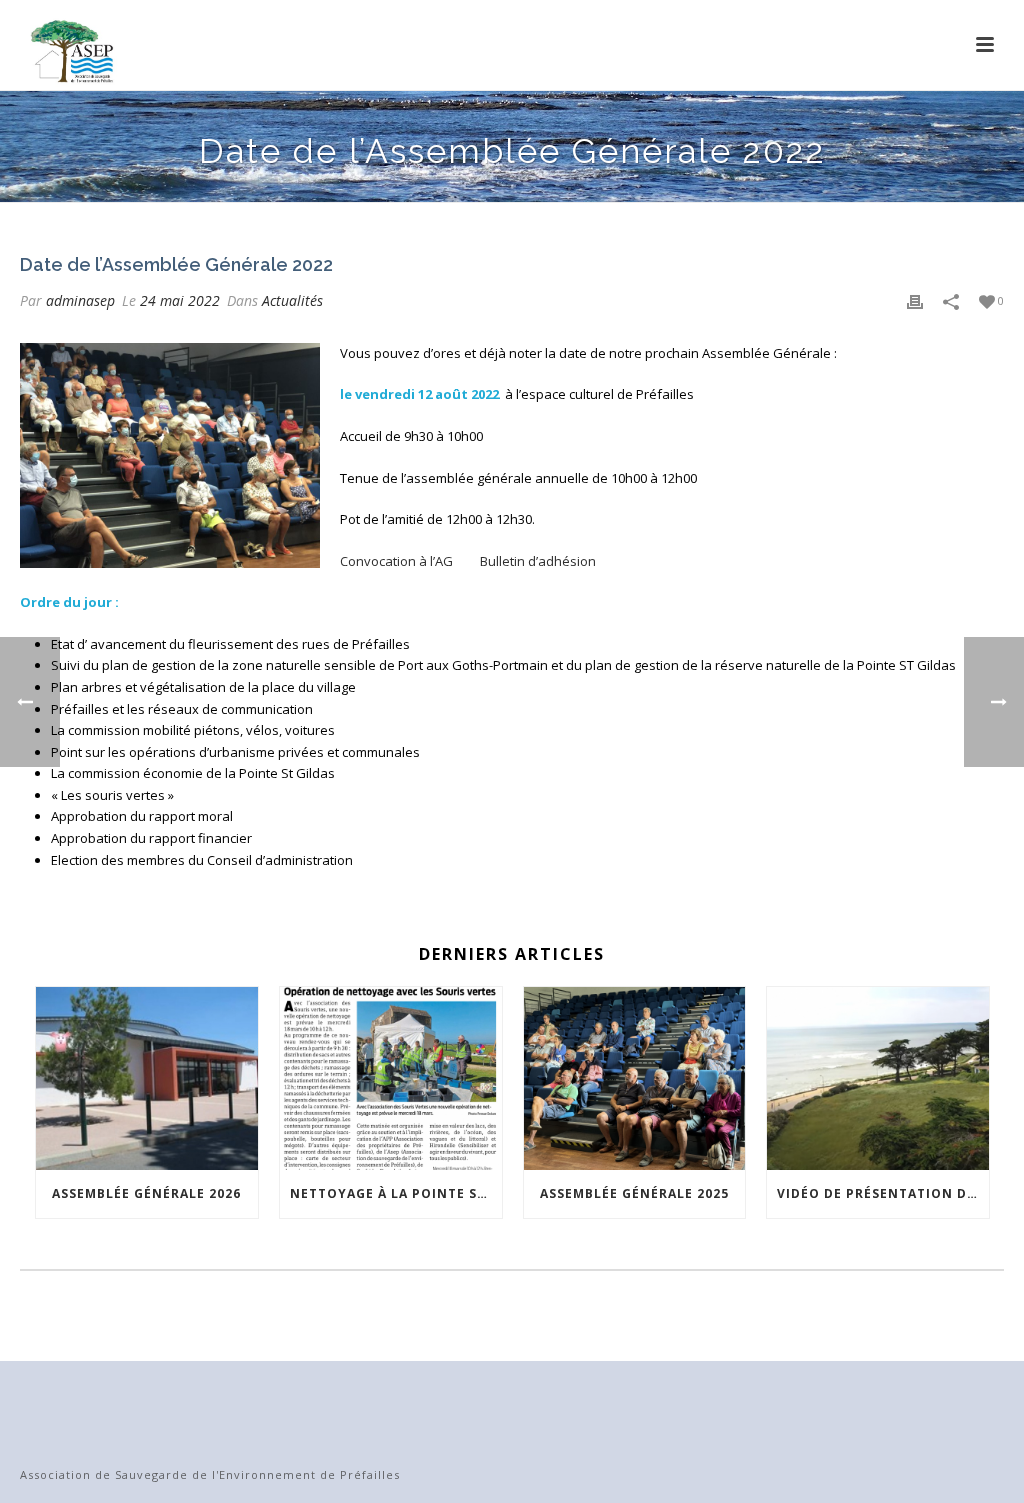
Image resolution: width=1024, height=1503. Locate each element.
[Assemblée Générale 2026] (147, 1079)
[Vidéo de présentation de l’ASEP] (878, 1079)
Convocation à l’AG (396, 561)
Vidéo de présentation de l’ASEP (883, 1193)
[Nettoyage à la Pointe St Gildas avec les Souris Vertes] (391, 1079)
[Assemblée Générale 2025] (635, 1079)
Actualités (292, 300)
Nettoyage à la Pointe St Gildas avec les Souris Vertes (396, 1193)
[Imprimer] (915, 301)
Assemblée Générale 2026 (146, 1193)
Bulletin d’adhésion (538, 561)
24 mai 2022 (180, 300)
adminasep (80, 300)
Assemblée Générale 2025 (634, 1193)
